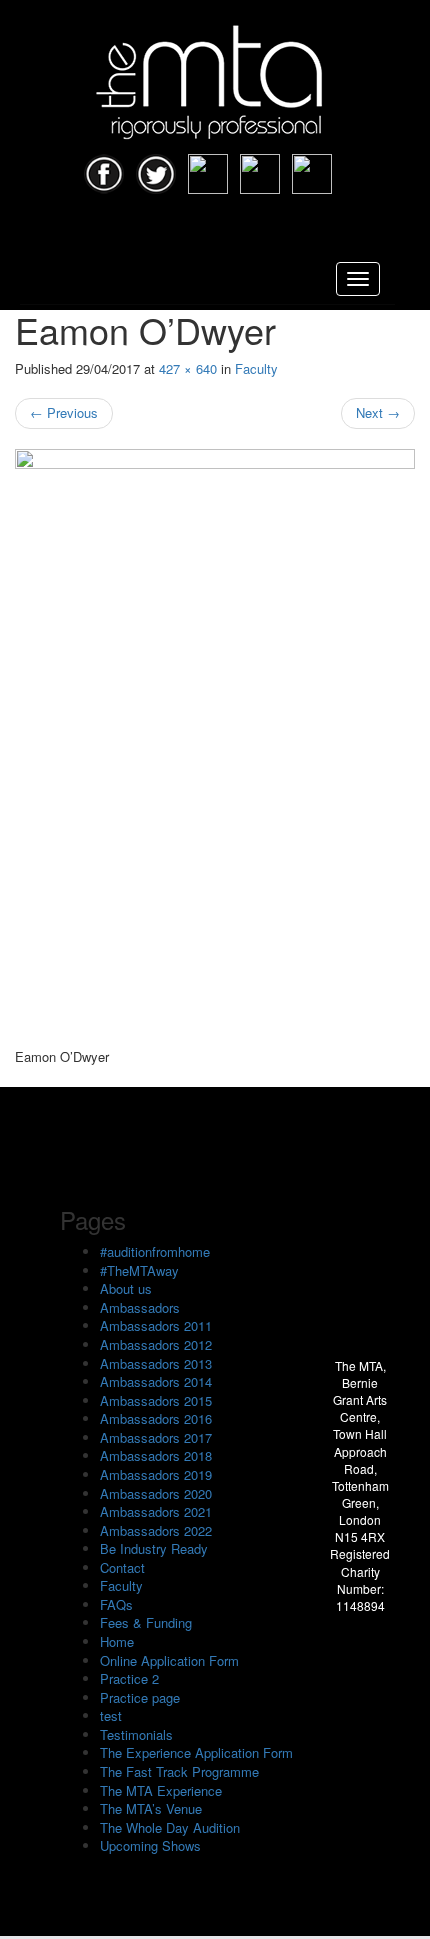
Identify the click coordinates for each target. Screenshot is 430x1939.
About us (126, 1288)
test (111, 1715)
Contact (122, 1567)
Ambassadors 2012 (156, 1344)
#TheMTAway (139, 1270)
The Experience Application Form (196, 1752)
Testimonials (136, 1734)
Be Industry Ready (154, 1548)
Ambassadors (140, 1307)
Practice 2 (129, 1678)
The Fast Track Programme (179, 1771)
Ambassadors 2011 (156, 1325)
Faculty (256, 368)
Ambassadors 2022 (156, 1530)
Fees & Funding (146, 1622)
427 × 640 (188, 368)
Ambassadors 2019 (156, 1474)
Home (117, 1641)
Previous (64, 412)
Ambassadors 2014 (156, 1381)
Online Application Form (169, 1660)
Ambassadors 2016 (156, 1418)
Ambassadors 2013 (156, 1363)
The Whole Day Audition (170, 1827)
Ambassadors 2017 (156, 1437)
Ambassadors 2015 (156, 1400)
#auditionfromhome (155, 1251)
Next (378, 412)
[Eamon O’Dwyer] (215, 749)
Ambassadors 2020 (156, 1493)
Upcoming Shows (150, 1845)
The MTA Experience (161, 1790)
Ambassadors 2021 (156, 1511)
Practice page (140, 1697)
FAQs (116, 1604)
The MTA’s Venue (151, 1808)
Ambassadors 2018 (156, 1455)
